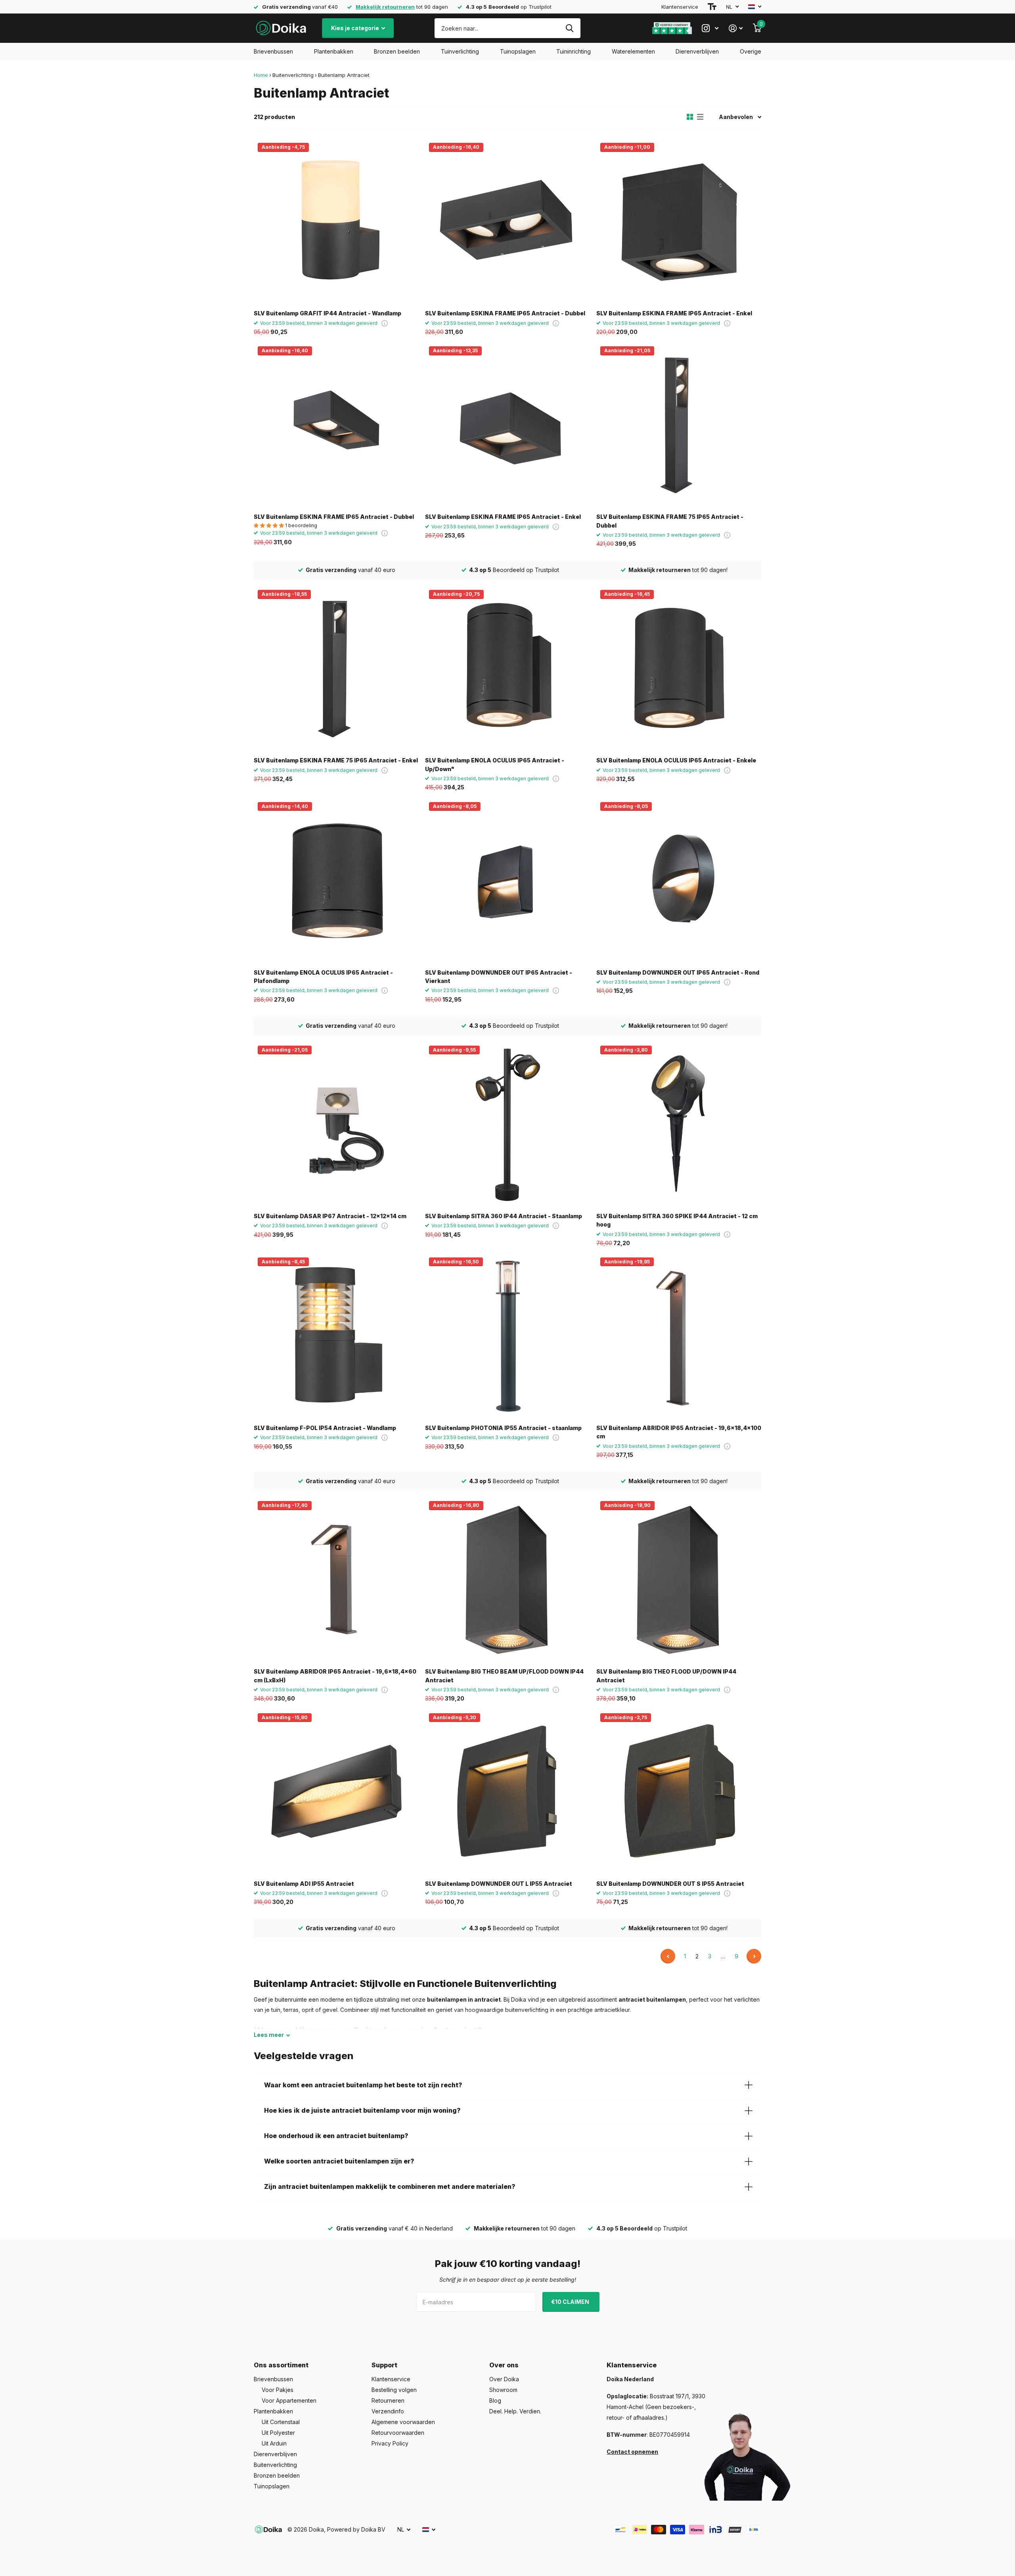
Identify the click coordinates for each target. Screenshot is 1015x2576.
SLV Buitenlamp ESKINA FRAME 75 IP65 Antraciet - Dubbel (670, 521)
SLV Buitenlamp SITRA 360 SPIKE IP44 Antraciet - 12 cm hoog (677, 1220)
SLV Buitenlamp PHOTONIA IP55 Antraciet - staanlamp (503, 1428)
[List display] (700, 117)
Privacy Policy (390, 2443)
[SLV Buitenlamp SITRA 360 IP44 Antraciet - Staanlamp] (507, 1124)
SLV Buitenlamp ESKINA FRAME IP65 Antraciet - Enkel (674, 313)
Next (754, 1956)
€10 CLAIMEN (571, 2302)
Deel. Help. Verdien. (515, 2411)
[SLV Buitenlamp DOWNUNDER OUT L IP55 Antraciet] (507, 1792)
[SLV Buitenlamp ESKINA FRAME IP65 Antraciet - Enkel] (679, 221)
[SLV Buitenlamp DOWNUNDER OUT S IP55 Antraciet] (679, 1792)
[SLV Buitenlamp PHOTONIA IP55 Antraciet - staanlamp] (507, 1336)
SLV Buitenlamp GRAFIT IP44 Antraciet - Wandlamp (327, 313)
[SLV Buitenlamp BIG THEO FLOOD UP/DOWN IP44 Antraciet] (679, 1580)
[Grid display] (690, 117)
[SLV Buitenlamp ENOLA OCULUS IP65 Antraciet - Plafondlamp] (336, 881)
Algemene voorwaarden (403, 2422)
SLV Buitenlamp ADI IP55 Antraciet (304, 1884)
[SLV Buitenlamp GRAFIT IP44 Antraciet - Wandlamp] (336, 221)
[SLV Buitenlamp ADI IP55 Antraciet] (336, 1792)
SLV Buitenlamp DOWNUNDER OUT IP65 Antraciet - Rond (678, 972)
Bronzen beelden (397, 51)
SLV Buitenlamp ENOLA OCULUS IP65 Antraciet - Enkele (676, 760)
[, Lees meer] (710, 28)
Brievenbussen (273, 51)
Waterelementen (633, 51)
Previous (668, 1956)
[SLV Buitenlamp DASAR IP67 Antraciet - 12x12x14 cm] (336, 1124)
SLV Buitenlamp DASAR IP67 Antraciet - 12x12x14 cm (330, 1216)
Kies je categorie (356, 28)
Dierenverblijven (697, 51)
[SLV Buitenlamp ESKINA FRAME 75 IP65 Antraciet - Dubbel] (679, 425)
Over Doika (504, 2379)
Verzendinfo (388, 2411)
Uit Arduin (274, 2443)
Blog (495, 2400)
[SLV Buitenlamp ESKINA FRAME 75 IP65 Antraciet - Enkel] (336, 668)
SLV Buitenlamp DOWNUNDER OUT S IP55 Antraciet (670, 1884)
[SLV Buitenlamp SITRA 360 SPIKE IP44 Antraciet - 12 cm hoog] (679, 1124)
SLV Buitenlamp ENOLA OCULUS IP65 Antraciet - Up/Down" (495, 764)
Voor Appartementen (289, 2400)
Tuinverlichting (460, 51)
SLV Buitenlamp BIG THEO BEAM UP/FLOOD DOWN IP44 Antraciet (504, 1676)
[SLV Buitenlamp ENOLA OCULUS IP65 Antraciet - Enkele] (679, 668)
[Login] (736, 28)
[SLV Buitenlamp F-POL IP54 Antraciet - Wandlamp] (336, 1336)
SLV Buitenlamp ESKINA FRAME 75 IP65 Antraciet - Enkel (336, 760)
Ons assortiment (281, 2365)
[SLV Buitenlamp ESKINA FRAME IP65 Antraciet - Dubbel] (507, 221)
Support (384, 2365)
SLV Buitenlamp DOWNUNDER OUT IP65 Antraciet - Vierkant (499, 977)
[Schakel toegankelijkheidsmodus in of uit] (712, 7)
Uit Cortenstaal (281, 2422)
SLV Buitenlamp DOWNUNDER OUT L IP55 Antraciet (499, 1884)
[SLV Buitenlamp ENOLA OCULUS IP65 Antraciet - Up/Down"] (507, 668)
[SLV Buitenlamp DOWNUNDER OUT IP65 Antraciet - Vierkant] (507, 881)
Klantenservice (680, 7)
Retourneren (388, 2400)
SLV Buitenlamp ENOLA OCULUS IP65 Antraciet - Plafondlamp (323, 977)
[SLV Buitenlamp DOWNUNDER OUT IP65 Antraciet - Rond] (679, 881)
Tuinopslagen (518, 51)
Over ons (504, 2365)
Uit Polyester (278, 2433)
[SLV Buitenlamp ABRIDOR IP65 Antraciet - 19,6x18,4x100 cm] (679, 1336)
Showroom (503, 2390)
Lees (269, 2035)
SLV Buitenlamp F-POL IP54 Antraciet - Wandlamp (325, 1428)
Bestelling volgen (394, 2390)
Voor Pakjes (278, 2390)
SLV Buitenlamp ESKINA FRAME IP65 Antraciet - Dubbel (505, 313)
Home (261, 75)
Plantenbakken (334, 51)
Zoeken (570, 28)
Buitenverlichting (293, 75)
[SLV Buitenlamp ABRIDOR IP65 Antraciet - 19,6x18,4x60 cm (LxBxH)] (336, 1580)
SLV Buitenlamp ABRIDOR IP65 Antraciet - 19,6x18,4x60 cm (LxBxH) (335, 1676)
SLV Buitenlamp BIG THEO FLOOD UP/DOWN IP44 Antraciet (666, 1676)
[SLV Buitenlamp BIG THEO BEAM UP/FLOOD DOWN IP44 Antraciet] (507, 1580)
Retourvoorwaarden (398, 2433)
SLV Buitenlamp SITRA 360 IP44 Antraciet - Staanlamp (504, 1216)
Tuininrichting (574, 51)
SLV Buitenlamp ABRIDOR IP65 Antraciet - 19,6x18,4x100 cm (679, 1432)
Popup (385, 323)
